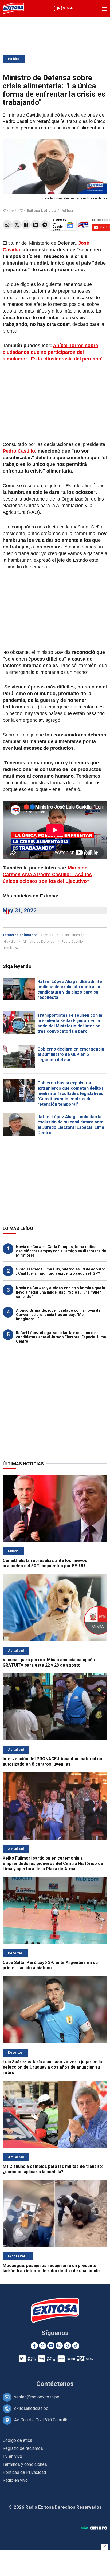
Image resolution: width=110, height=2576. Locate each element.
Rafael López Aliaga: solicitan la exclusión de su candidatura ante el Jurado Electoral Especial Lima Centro (71, 1125)
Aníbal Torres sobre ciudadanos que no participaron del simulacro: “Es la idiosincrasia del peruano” (53, 352)
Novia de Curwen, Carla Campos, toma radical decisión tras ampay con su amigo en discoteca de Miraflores (61, 1251)
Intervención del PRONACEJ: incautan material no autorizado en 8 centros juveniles (52, 1761)
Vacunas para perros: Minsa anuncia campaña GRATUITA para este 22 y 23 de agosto (49, 1662)
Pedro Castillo (19, 451)
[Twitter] (17, 225)
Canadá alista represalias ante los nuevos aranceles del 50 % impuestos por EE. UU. (45, 1563)
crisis (49, 935)
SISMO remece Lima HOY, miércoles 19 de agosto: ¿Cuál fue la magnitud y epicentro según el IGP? (60, 1271)
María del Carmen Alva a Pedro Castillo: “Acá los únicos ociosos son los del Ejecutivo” (47, 875)
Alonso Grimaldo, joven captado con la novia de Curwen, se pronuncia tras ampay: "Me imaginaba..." (58, 1315)
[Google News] (67, 2346)
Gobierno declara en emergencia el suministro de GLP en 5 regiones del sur (71, 1054)
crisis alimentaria (74, 935)
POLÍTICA (11, 948)
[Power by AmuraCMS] (94, 2528)
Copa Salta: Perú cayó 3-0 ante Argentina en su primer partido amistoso (50, 1965)
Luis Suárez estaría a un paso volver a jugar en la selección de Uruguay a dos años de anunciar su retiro (52, 2067)
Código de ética (17, 2440)
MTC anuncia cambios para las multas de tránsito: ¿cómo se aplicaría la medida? (53, 2169)
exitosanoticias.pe (31, 2408)
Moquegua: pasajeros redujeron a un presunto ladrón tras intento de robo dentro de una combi (51, 2268)
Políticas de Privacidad (24, 2472)
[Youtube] (51, 2346)
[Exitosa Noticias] (13, 8)
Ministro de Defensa (39, 942)
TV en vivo (12, 2456)
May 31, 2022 (20, 910)
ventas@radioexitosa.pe (37, 2397)
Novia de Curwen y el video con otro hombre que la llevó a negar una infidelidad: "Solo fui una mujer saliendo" (61, 1292)
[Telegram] (45, 225)
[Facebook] (26, 225)
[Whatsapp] (7, 225)
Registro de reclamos (23, 2448)
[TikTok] (76, 2346)
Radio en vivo (15, 2480)
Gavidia (10, 942)
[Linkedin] (35, 225)
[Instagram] (59, 2346)
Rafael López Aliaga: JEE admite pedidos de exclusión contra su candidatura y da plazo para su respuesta (70, 989)
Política (14, 59)
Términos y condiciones (25, 2464)
